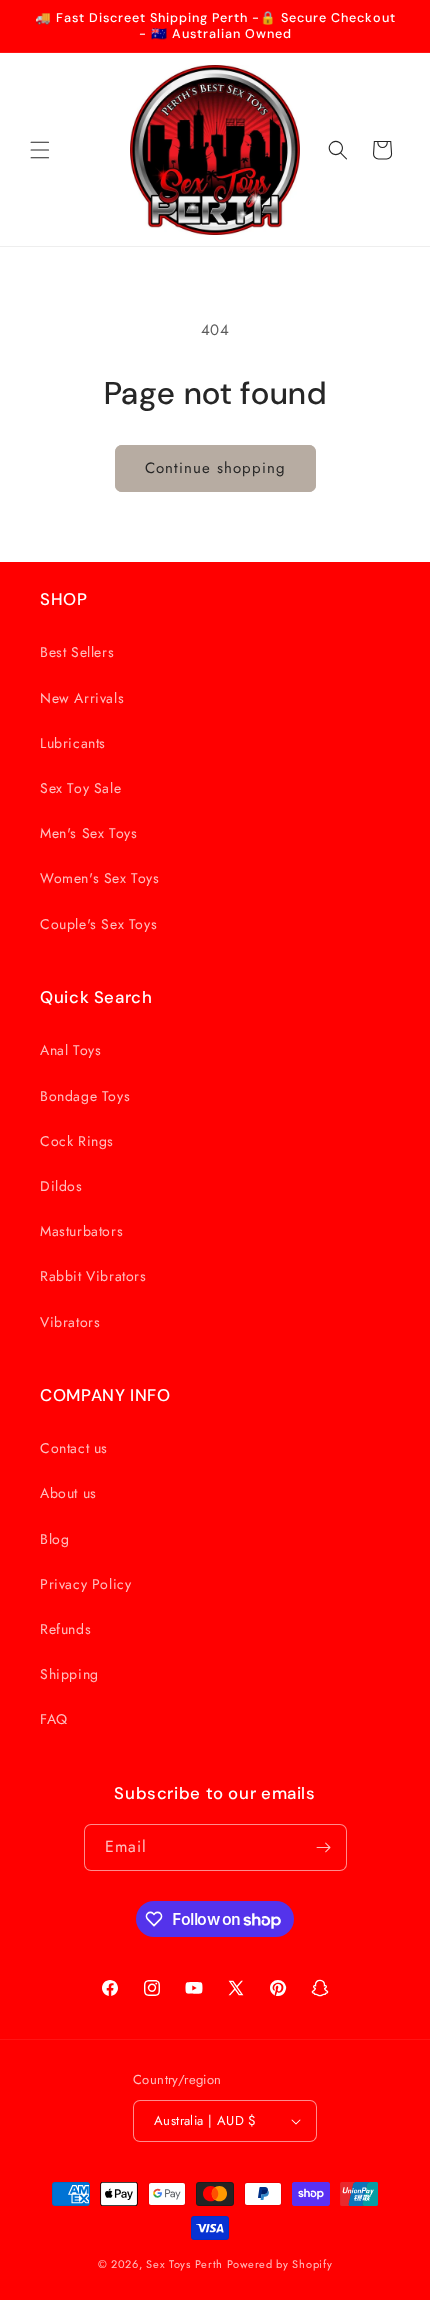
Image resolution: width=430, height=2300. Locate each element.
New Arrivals (82, 698)
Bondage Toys (85, 1096)
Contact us (74, 1448)
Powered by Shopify (280, 2264)
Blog (54, 1539)
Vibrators (70, 1322)
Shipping (69, 1674)
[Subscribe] (324, 1847)
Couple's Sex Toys (98, 924)
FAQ (54, 1719)
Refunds (65, 1629)
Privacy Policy (85, 1584)
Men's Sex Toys (88, 833)
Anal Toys (70, 1050)
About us (68, 1493)
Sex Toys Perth (184, 2264)
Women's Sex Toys (100, 878)
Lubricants (73, 743)
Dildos (61, 1186)
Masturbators (81, 1231)
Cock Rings (77, 1141)
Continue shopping (215, 468)
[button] (40, 150)
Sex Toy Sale (80, 788)
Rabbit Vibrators (93, 1276)
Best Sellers (77, 652)
